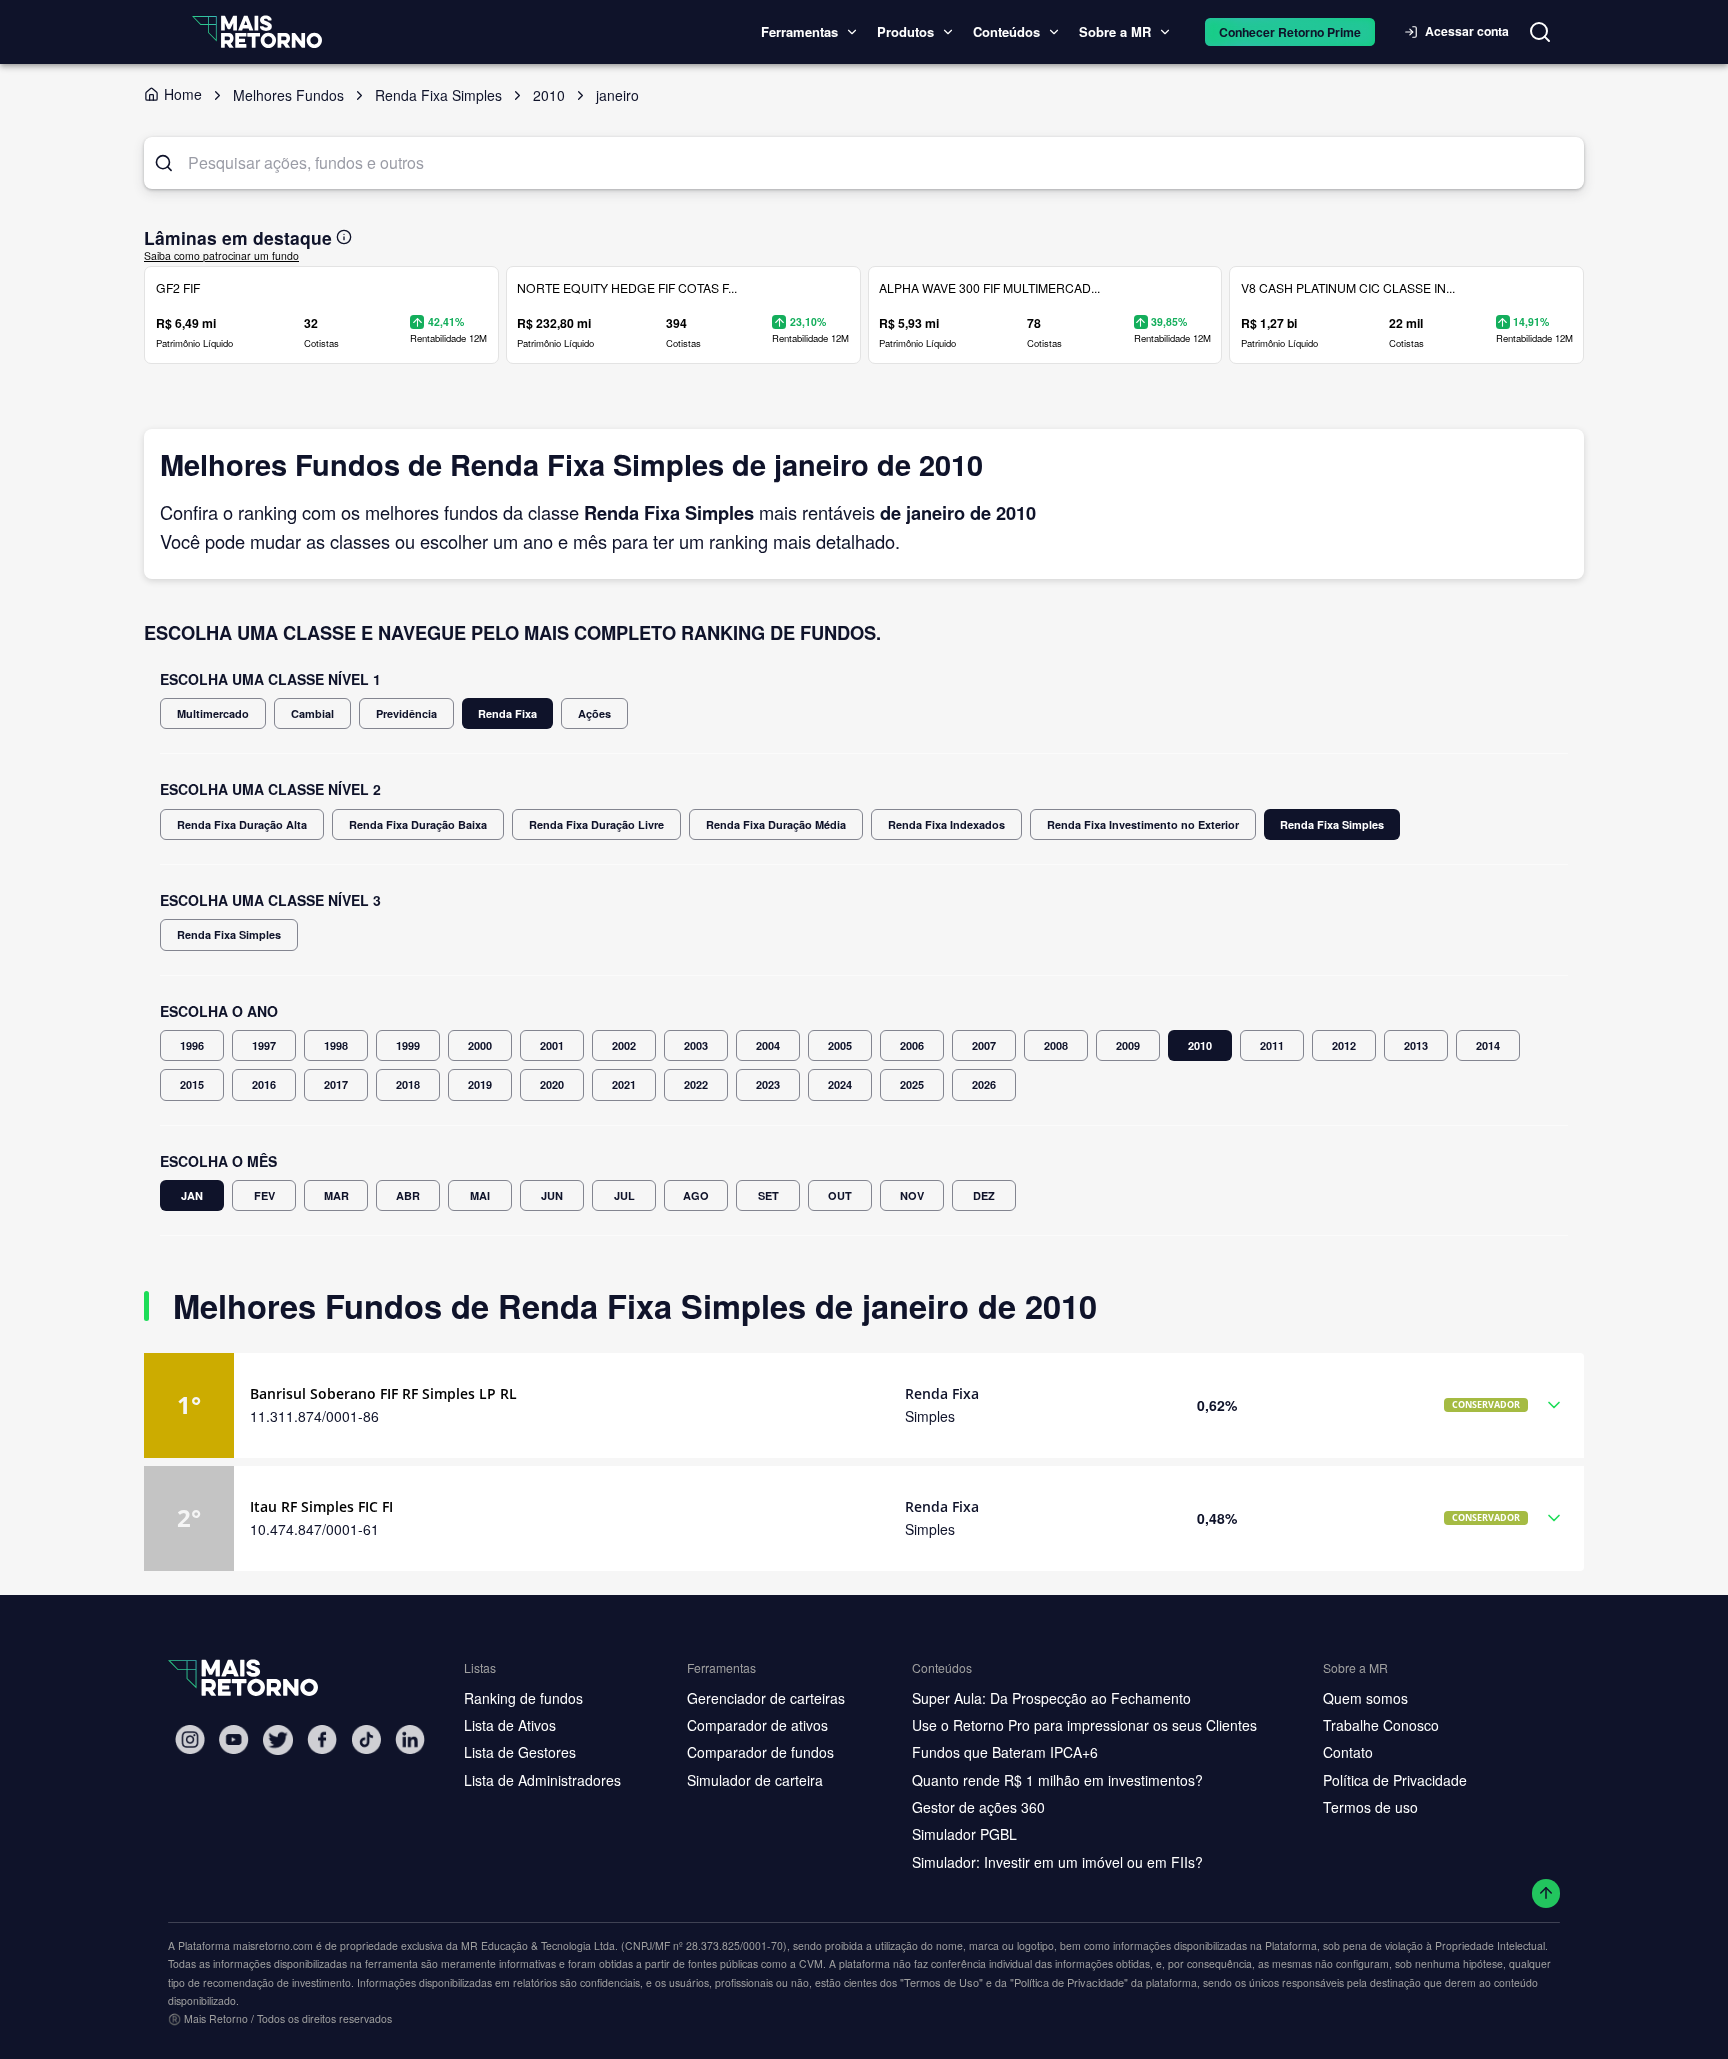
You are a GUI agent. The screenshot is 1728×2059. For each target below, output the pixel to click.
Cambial (312, 713)
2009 (1128, 1045)
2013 (1416, 1045)
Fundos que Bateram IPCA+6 (1005, 1752)
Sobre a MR (1115, 31)
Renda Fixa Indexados (946, 824)
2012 (1344, 1045)
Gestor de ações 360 (978, 1807)
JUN (552, 1195)
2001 (552, 1045)
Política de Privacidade (1395, 1780)
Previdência (406, 713)
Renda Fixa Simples (1332, 824)
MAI (480, 1195)
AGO (696, 1195)
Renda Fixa (507, 713)
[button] (864, 1405)
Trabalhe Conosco (1381, 1725)
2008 (1056, 1045)
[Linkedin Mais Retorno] (410, 1739)
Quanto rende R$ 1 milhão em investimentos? (1057, 1780)
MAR (336, 1195)
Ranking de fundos (523, 1698)
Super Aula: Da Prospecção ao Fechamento (1051, 1698)
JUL (624, 1195)
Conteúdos (1006, 31)
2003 (696, 1045)
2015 (192, 1084)
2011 (1272, 1045)
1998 (336, 1045)
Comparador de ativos (757, 1725)
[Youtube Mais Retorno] (234, 1739)
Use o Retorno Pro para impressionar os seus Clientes (1084, 1725)
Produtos (905, 31)
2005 (840, 1045)
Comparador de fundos (760, 1752)
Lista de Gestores (520, 1752)
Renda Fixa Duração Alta (242, 824)
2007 (984, 1045)
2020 (552, 1084)
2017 (336, 1084)
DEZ (984, 1195)
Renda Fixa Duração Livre (596, 824)
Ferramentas (799, 31)
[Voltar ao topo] (1546, 1893)
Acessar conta (1467, 31)
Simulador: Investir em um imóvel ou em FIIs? (1057, 1862)
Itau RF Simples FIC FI (321, 1506)
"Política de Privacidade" (1069, 1982)
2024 (840, 1084)
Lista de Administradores (542, 1780)
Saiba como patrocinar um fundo (221, 255)
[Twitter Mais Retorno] (278, 1740)
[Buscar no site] (1540, 32)
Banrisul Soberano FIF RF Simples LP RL (383, 1393)
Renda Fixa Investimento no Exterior (1143, 824)
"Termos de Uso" (941, 1982)
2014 (1488, 1045)
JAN (192, 1195)
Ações (594, 713)
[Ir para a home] (257, 31)
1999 (408, 1045)
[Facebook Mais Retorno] (322, 1739)
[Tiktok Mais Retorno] (366, 1739)
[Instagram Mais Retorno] (190, 1739)
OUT (840, 1195)
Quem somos (1365, 1698)
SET (768, 1195)
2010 (1200, 1045)
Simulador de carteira (755, 1780)
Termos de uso (1370, 1807)
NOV (912, 1195)
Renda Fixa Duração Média (776, 824)
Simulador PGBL (964, 1834)
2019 (480, 1084)
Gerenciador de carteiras (766, 1698)
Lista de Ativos (510, 1725)
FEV (264, 1195)
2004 (768, 1045)
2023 (768, 1084)
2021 (624, 1084)
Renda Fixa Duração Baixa (418, 824)
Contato (1348, 1752)
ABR (408, 1195)
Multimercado (213, 713)
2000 (480, 1045)
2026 (984, 1084)
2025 (912, 1084)
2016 (264, 1084)
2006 (912, 1045)
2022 (696, 1084)
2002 (624, 1045)
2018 (408, 1084)
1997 (264, 1045)
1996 (192, 1045)
